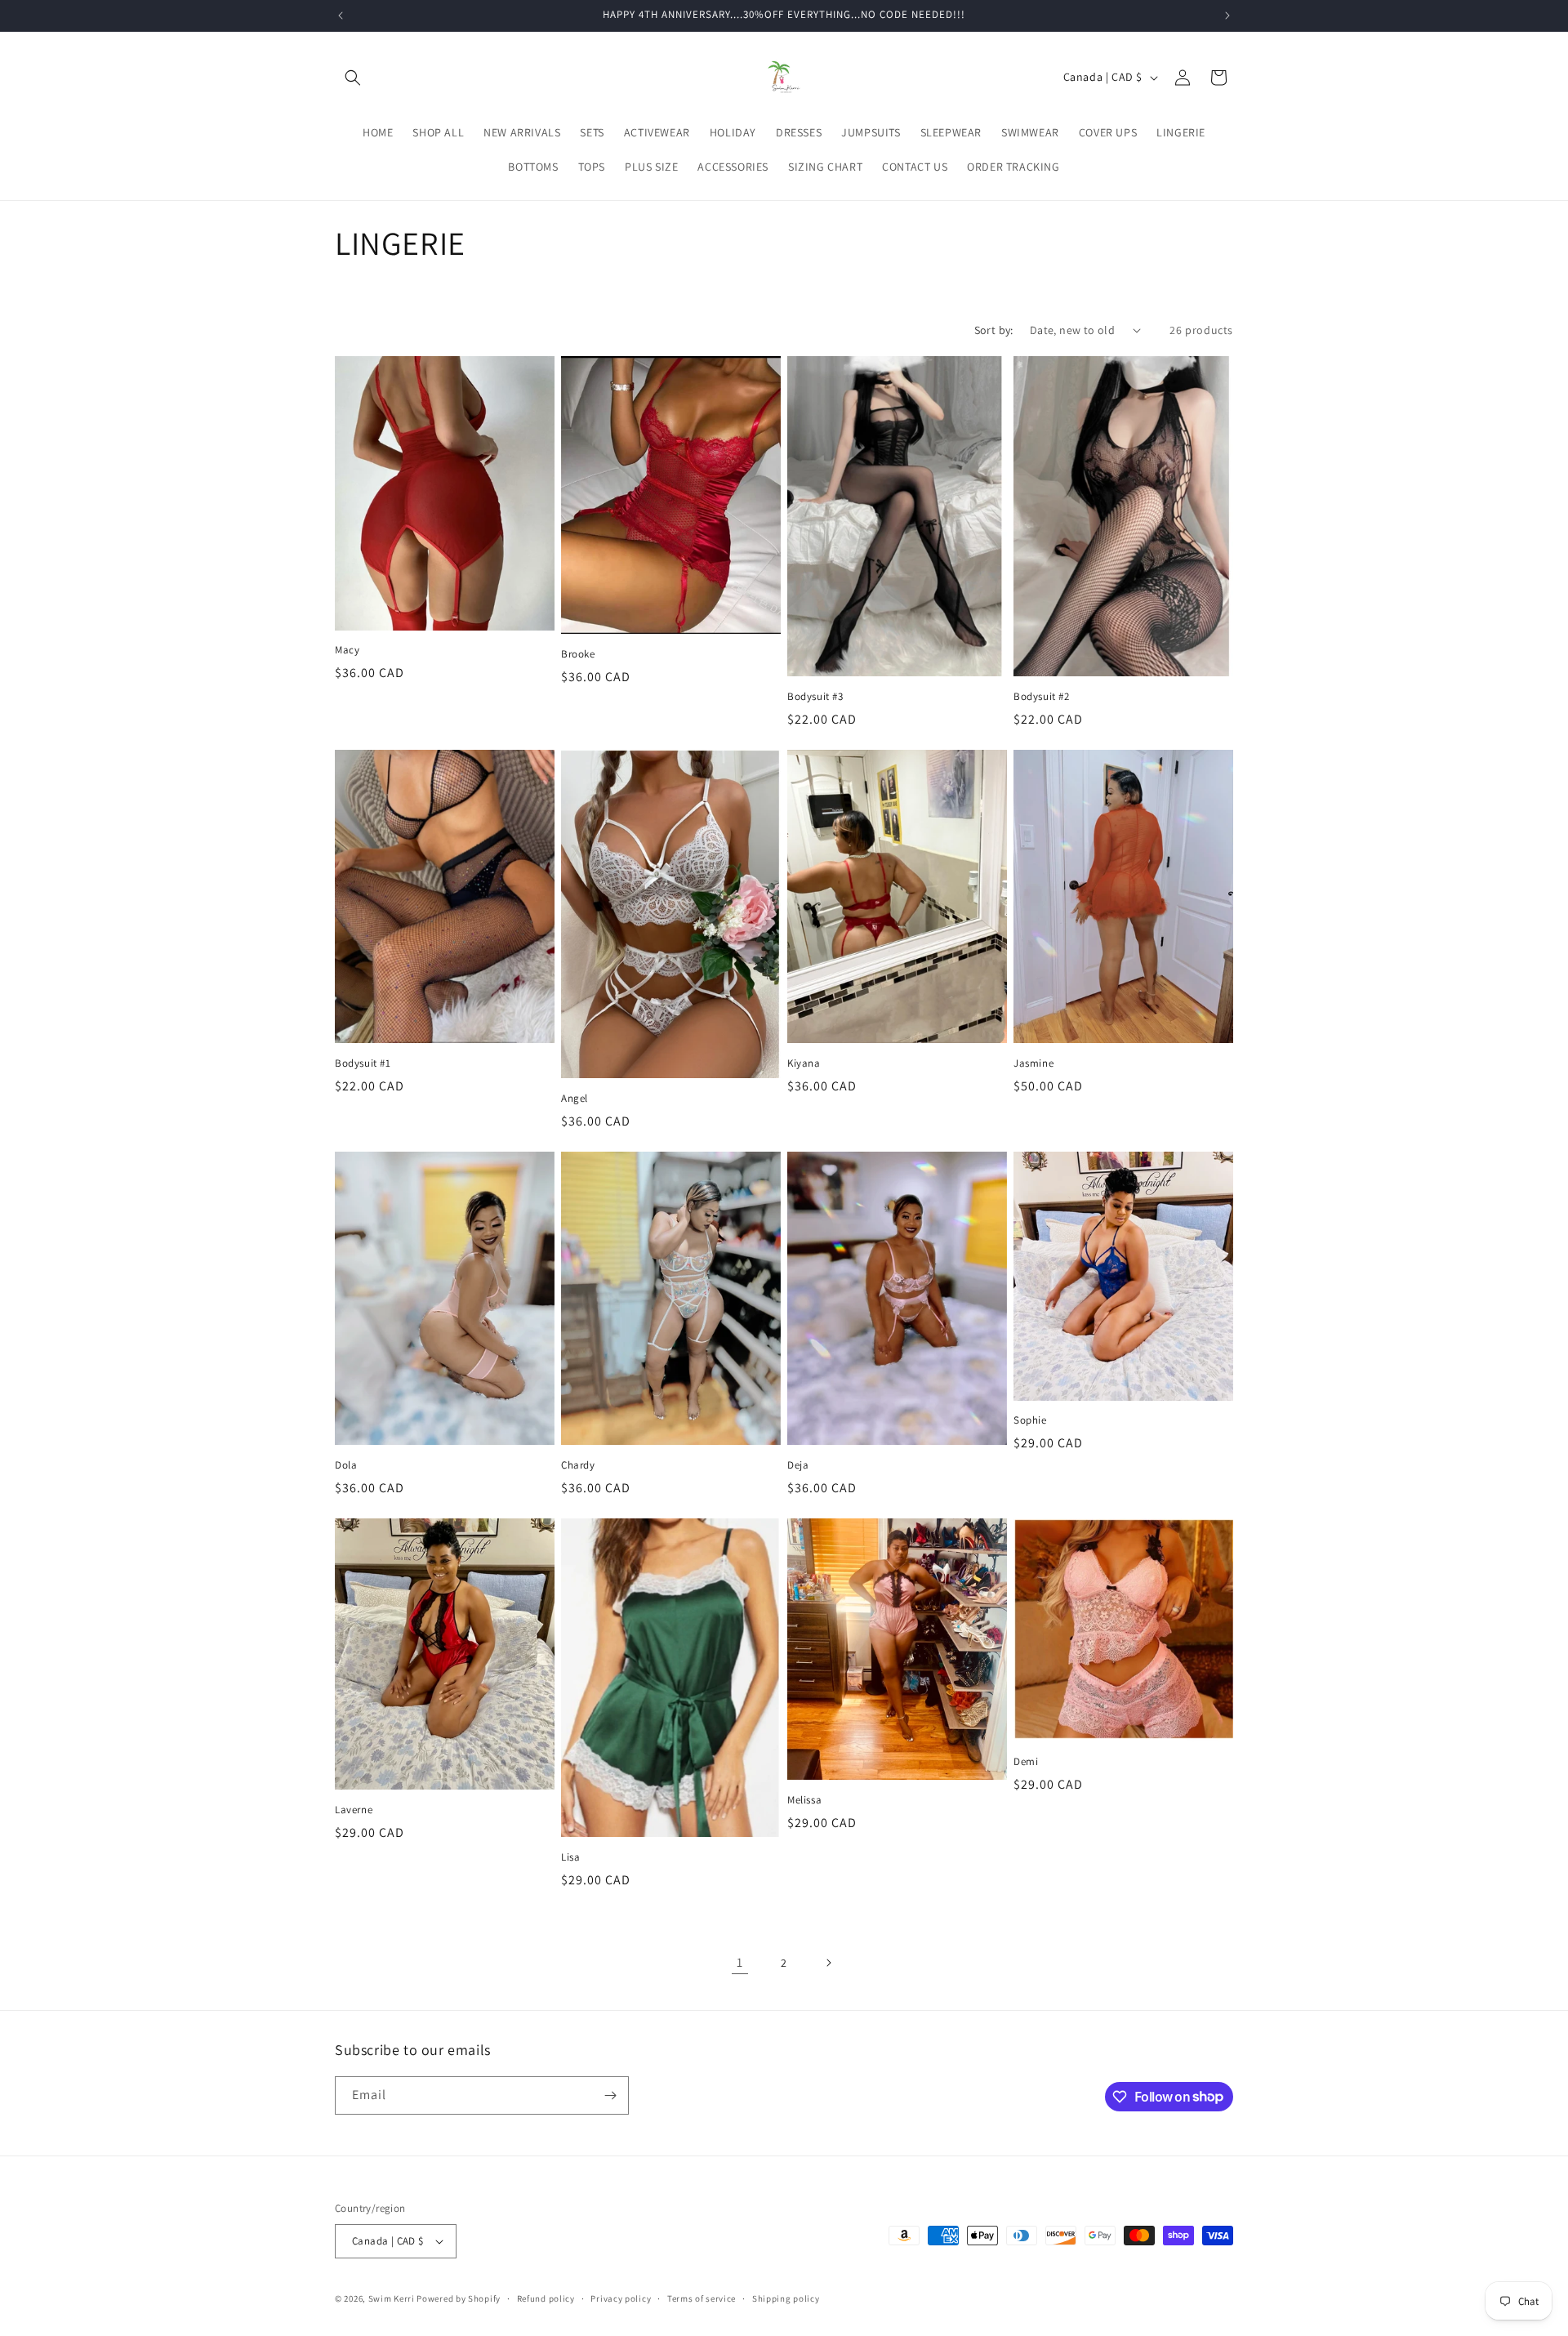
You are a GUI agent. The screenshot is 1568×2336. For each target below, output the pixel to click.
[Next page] (828, 1963)
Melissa (804, 1800)
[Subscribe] (610, 2095)
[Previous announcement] (341, 16)
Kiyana (804, 1063)
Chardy (578, 1465)
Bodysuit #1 (363, 1063)
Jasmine (1033, 1063)
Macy (347, 650)
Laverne (354, 1810)
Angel (575, 1099)
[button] (353, 78)
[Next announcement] (1227, 16)
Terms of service (702, 2298)
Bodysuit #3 (815, 697)
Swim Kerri (392, 2298)
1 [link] (740, 1962)
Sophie (1030, 1420)
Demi (1026, 1762)
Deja (798, 1465)
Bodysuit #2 (1042, 697)
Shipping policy (786, 2298)
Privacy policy (621, 2298)
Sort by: (994, 330)
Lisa (570, 1857)
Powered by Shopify (459, 2298)
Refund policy (546, 2298)
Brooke (578, 654)
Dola (346, 1465)
